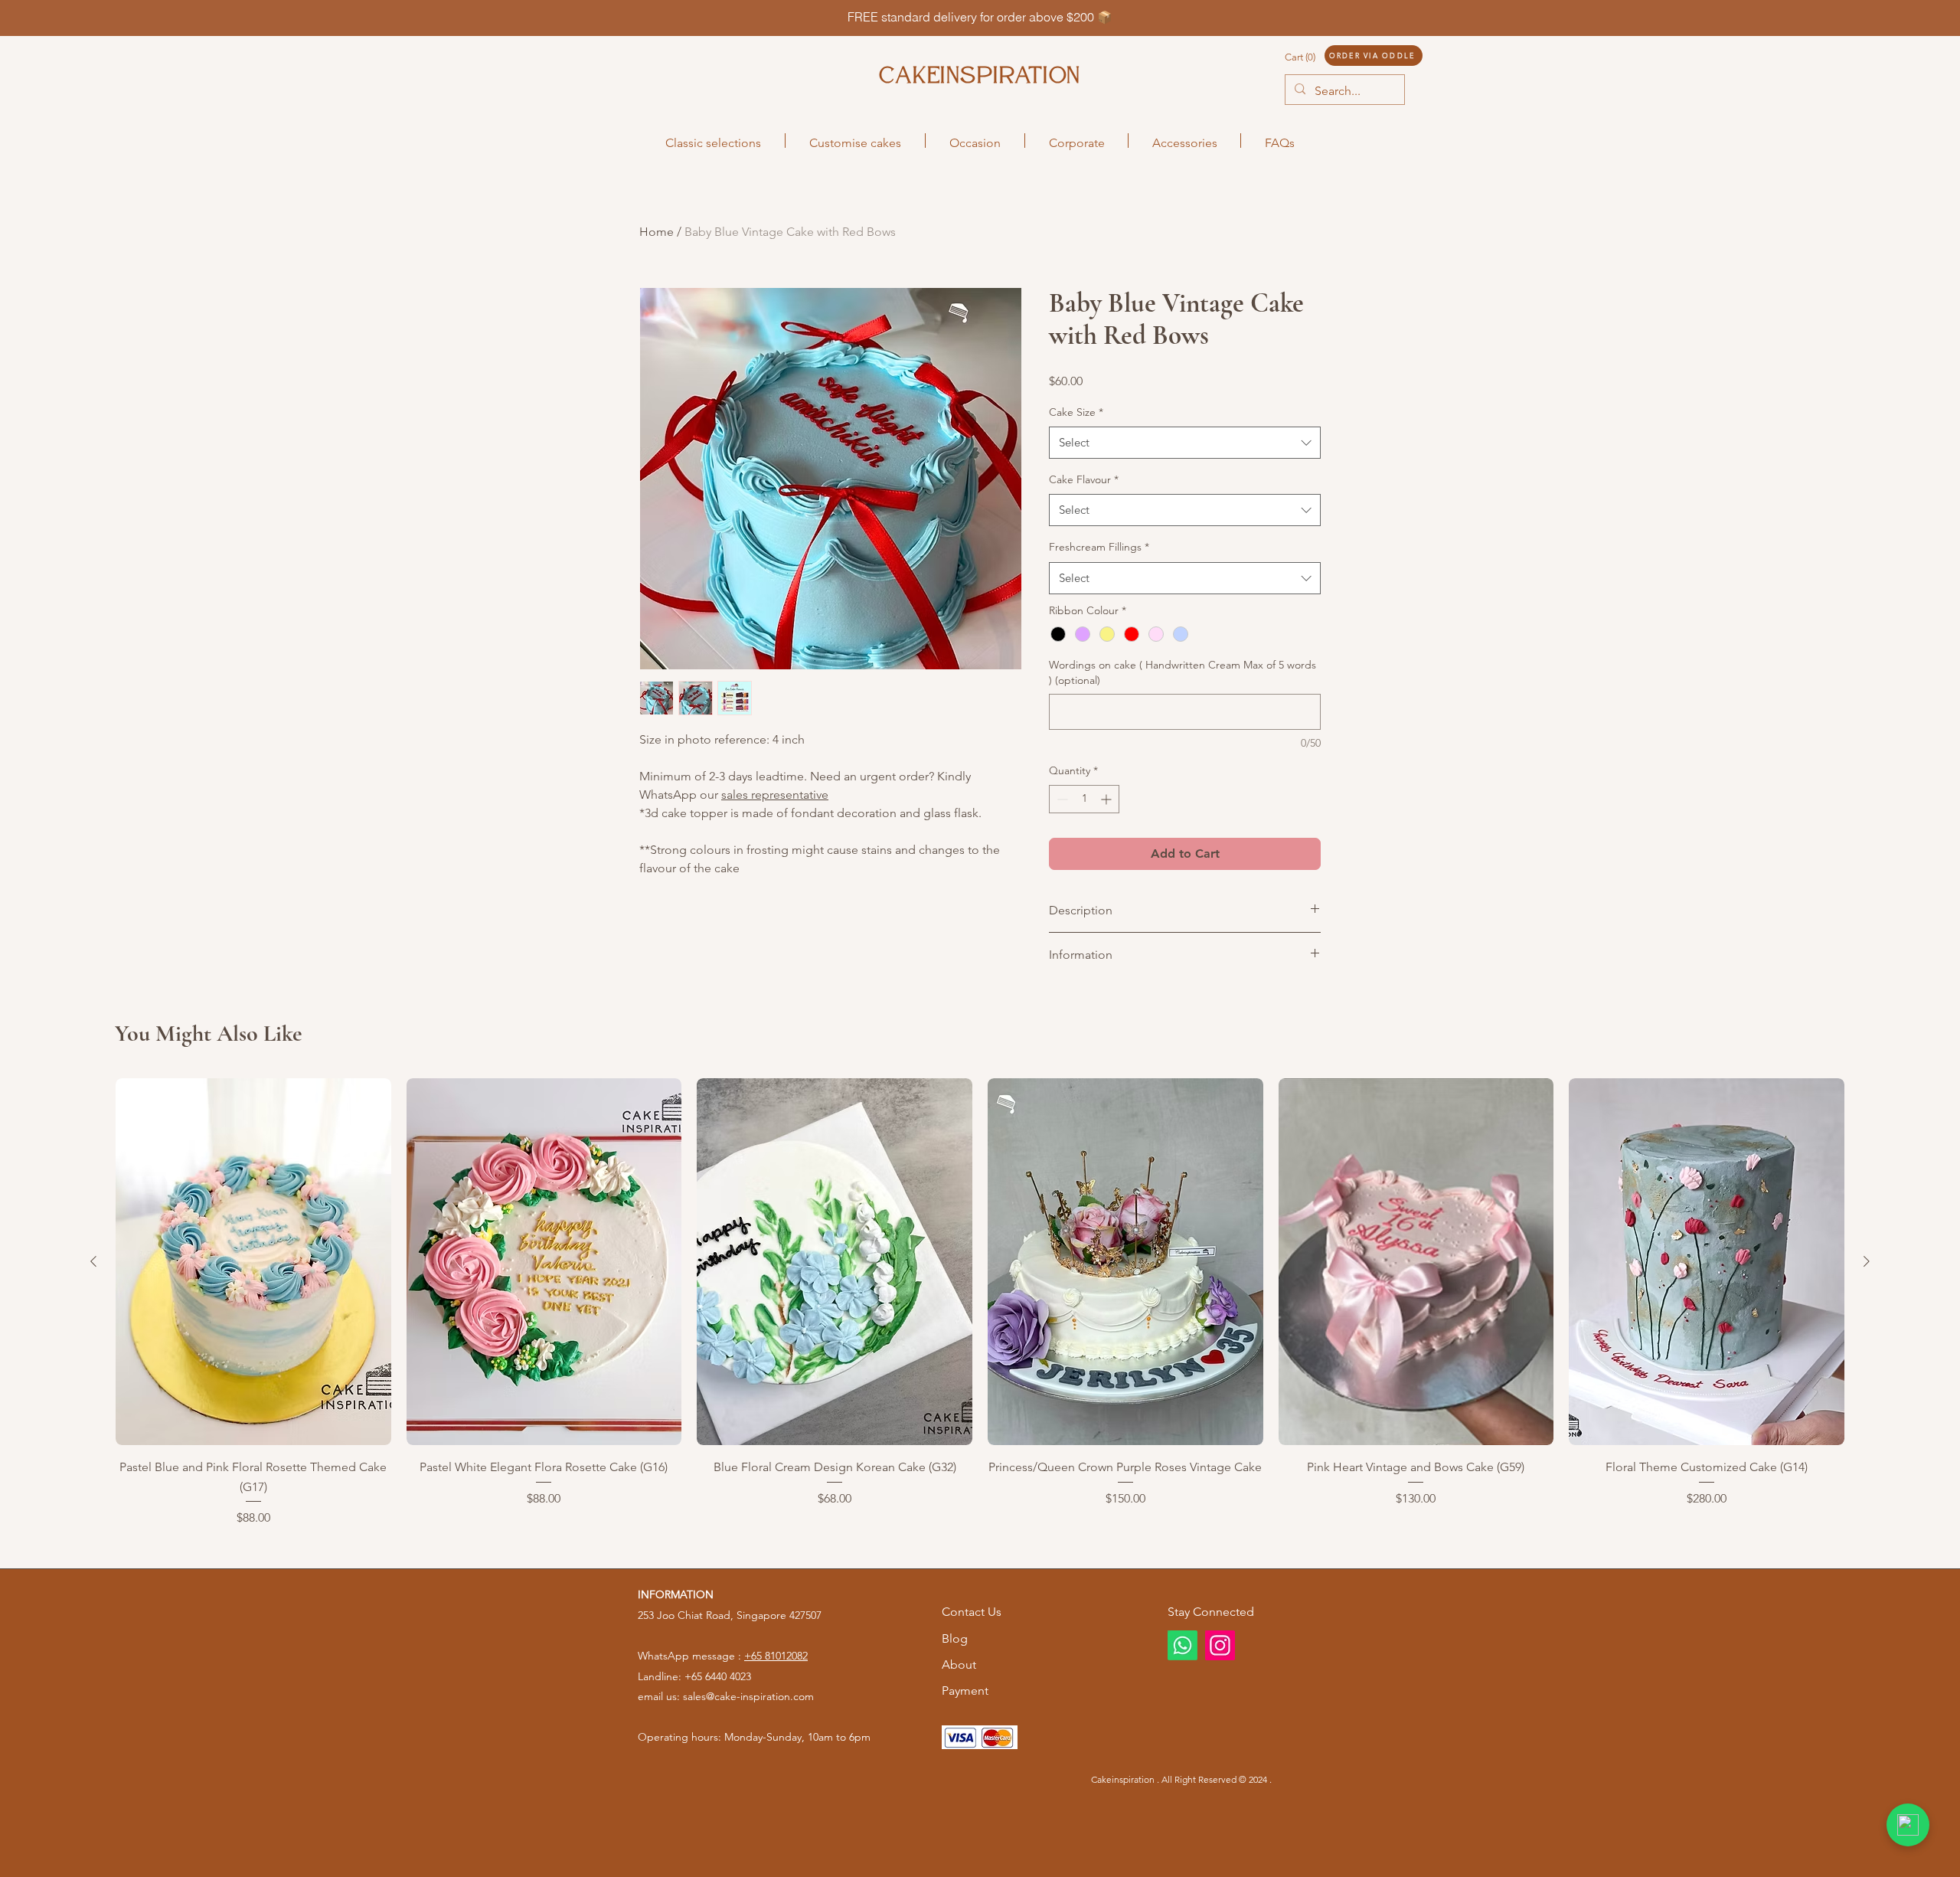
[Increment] (1107, 799)
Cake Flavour (1084, 479)
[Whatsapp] (1183, 1645)
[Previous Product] (93, 1261)
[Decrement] (1061, 799)
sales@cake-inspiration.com (748, 1696)
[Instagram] (1220, 1645)
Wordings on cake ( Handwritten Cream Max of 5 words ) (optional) (1183, 672)
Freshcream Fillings (1099, 547)
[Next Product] (1867, 1261)
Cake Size (1076, 412)
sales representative (775, 795)
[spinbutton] (1084, 799)
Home (657, 232)
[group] (980, 1303)
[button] (1315, 57)
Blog (955, 1638)
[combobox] (1185, 443)
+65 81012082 (776, 1656)
